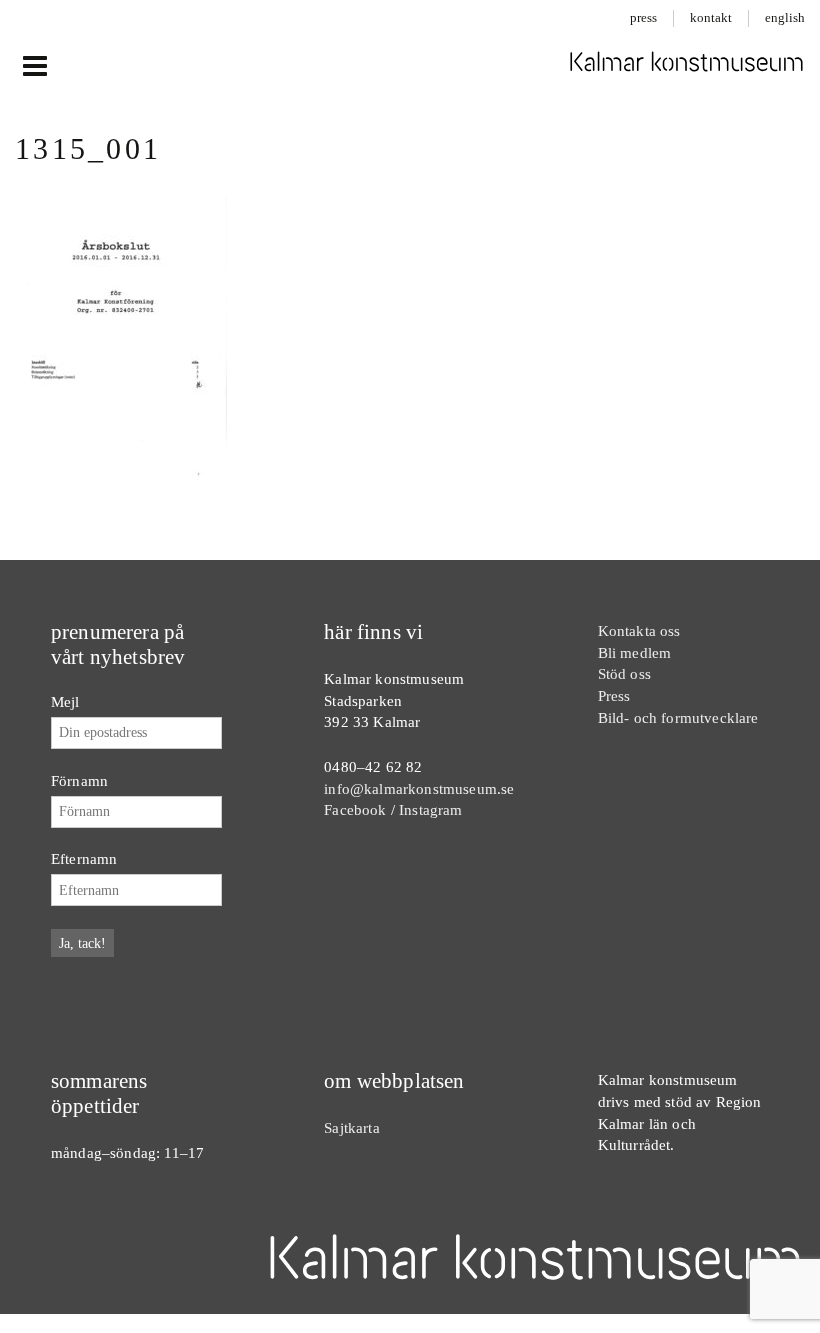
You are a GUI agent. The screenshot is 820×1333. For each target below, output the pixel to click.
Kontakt (711, 17)
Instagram (430, 809)
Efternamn (84, 858)
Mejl (65, 701)
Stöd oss (624, 673)
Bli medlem (635, 652)
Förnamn (79, 780)
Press (643, 17)
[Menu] (34, 66)
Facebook (355, 809)
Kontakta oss (639, 630)
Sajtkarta (351, 1127)
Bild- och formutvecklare (678, 717)
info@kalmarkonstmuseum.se (419, 788)
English (785, 17)
